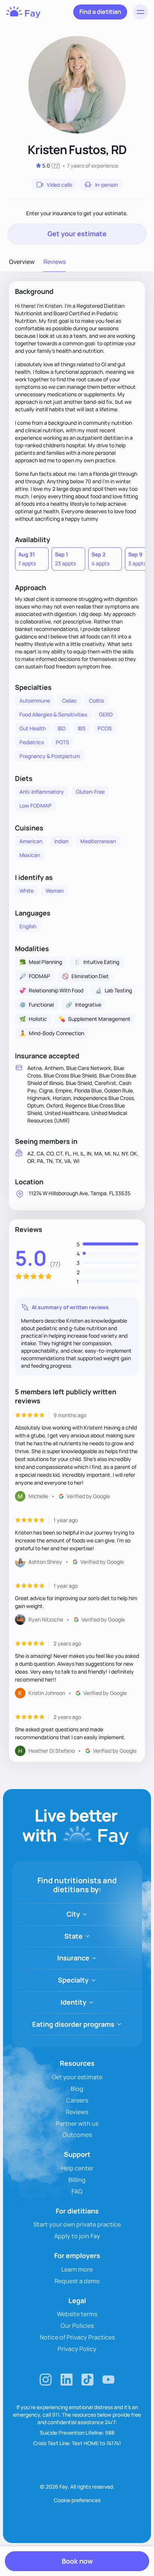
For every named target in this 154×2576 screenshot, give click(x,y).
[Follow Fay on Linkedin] (67, 2380)
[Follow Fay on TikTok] (87, 2380)
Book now (77, 2561)
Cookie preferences (77, 2500)
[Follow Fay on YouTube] (108, 2380)
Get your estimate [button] (77, 234)
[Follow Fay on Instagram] (46, 2380)
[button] (141, 12)
